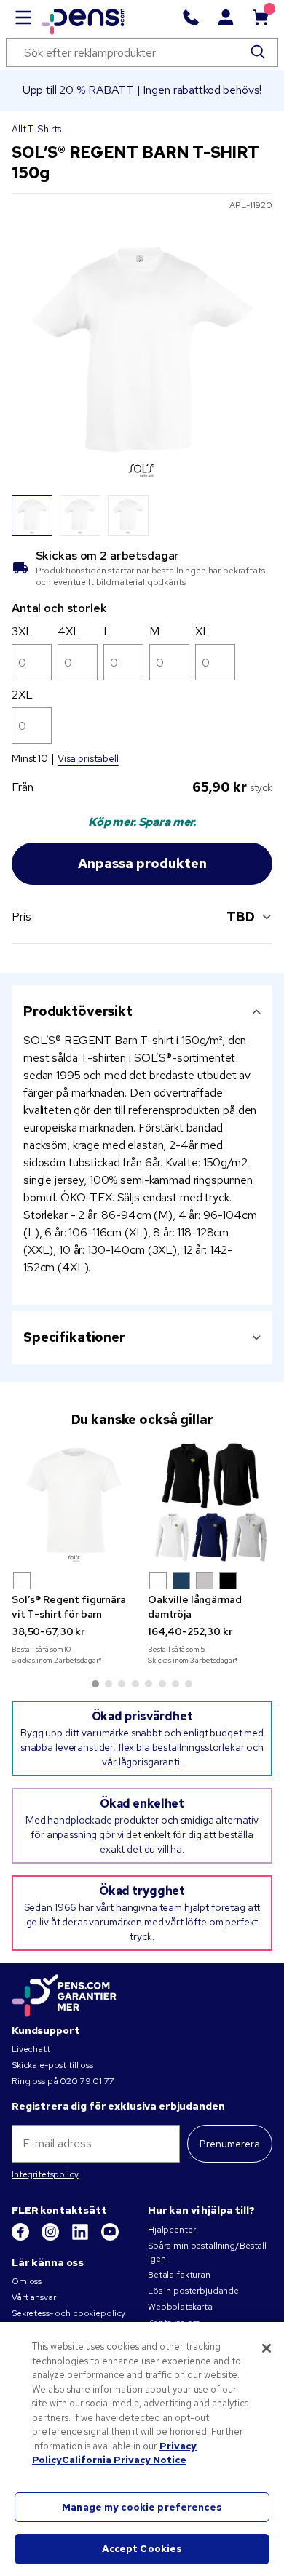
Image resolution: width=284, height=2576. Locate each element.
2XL (22, 695)
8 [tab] (189, 1684)
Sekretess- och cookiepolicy (68, 2313)
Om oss (27, 2281)
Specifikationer (74, 1337)
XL (202, 631)
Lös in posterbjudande (193, 2291)
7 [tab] (175, 1684)
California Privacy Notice (124, 2460)
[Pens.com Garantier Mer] (64, 1995)
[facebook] (21, 2238)
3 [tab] (122, 1684)
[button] (22, 1581)
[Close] (267, 2348)
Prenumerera (230, 2144)
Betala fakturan (179, 2275)
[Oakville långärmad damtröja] (210, 1502)
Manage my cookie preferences (142, 2507)
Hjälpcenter (171, 2230)
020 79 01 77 (87, 2081)
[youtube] (110, 2238)
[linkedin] (81, 2238)
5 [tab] (149, 1684)
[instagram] (51, 2238)
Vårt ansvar (33, 2297)
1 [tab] (95, 1684)
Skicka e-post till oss (52, 2065)
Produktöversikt (78, 1011)
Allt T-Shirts (36, 129)
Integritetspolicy (45, 2174)
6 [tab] (162, 1684)
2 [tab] (109, 1684)
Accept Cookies (142, 2549)
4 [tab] (135, 1684)
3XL (22, 631)
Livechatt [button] (31, 2049)
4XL (69, 631)
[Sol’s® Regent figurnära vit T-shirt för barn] (74, 1502)
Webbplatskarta (180, 2307)
